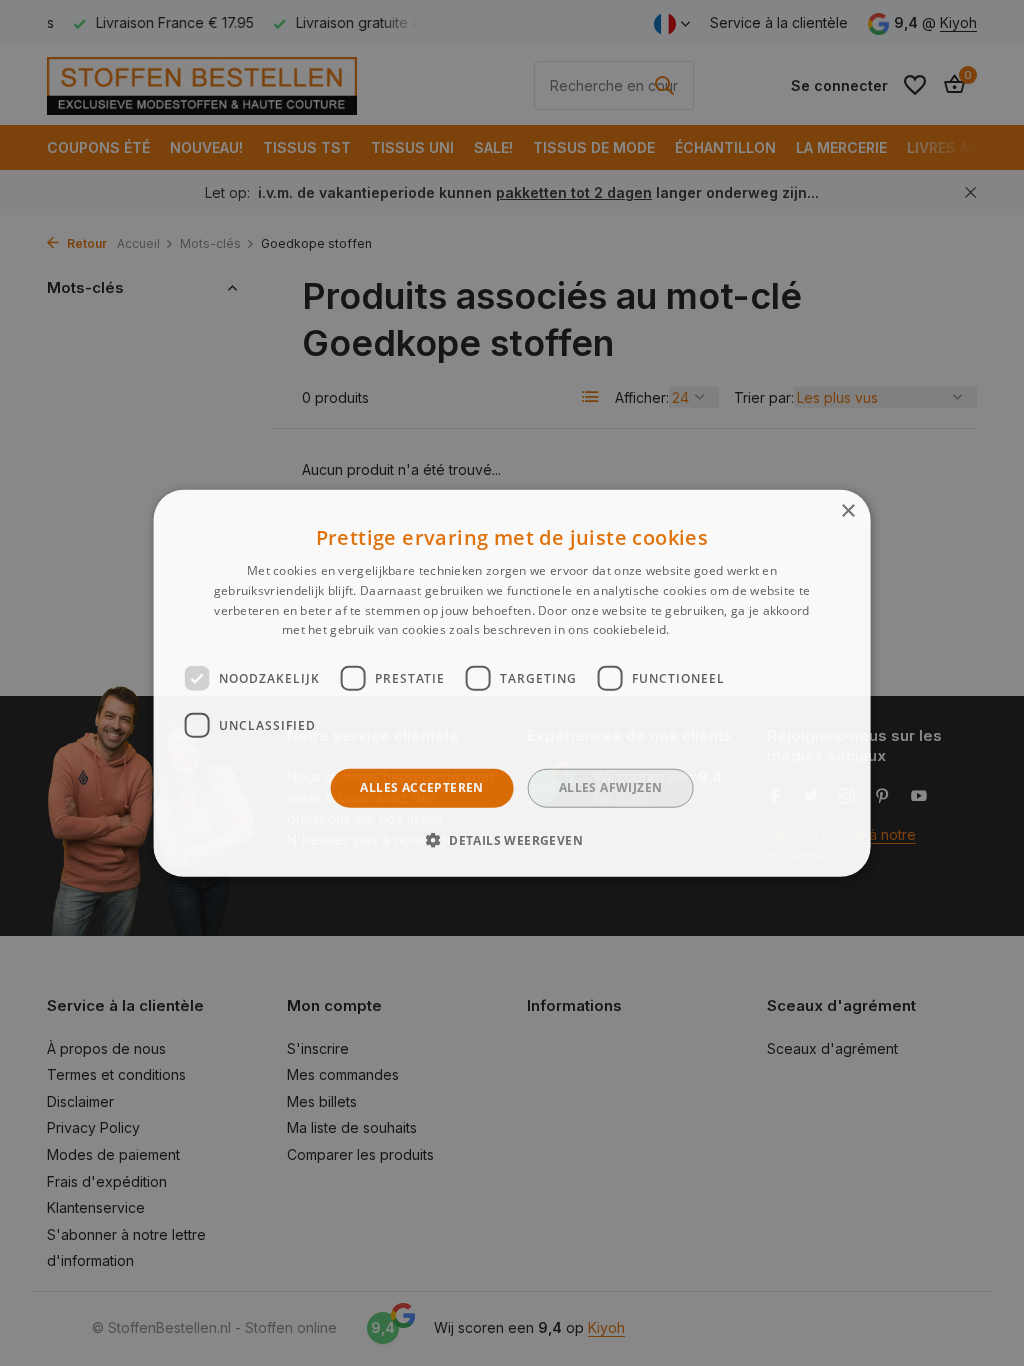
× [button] (847, 511)
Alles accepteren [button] (421, 787)
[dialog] (512, 683)
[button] (512, 839)
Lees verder (707, 629)
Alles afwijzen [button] (611, 787)
